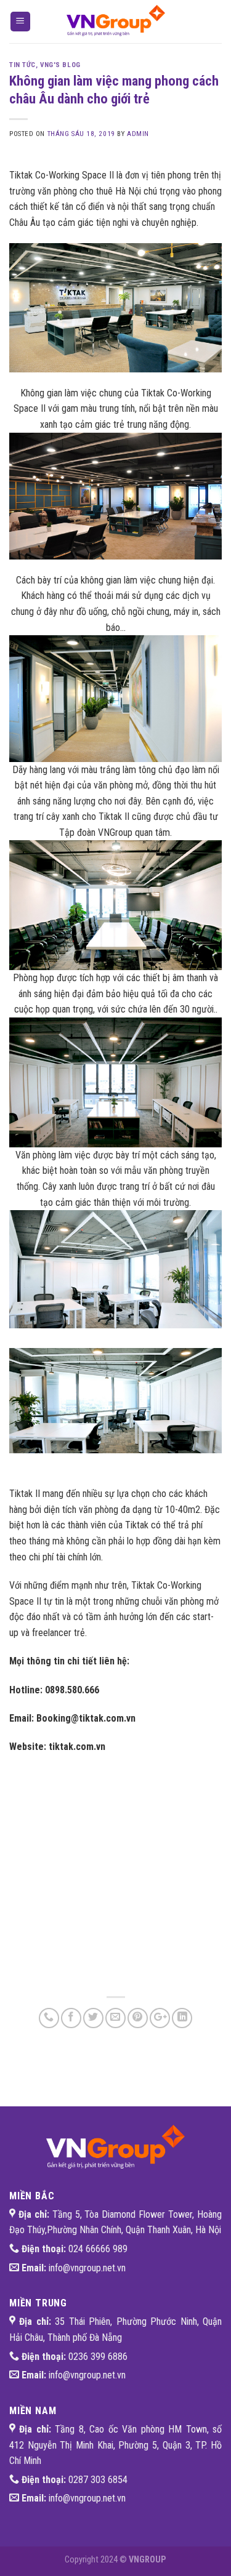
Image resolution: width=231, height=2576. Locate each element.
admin (138, 134)
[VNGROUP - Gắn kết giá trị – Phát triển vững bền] (116, 22)
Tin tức (22, 65)
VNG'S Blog (60, 65)
